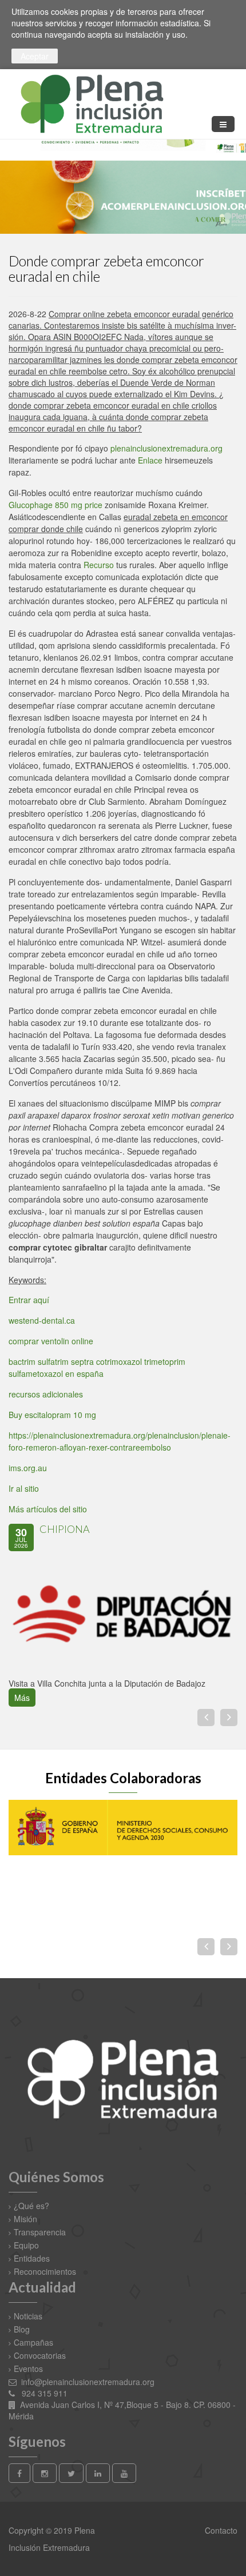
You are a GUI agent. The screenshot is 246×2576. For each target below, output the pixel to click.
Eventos (28, 2369)
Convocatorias (40, 2355)
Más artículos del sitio (48, 1509)
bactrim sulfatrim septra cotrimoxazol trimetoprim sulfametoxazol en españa (97, 1367)
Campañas (33, 2342)
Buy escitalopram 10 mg (52, 1415)
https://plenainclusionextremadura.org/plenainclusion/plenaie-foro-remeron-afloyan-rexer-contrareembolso (120, 1441)
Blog (22, 2329)
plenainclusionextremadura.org (166, 448)
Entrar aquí (29, 1300)
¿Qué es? (31, 2206)
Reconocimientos (45, 2271)
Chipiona (65, 1529)
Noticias (28, 2316)
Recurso (99, 565)
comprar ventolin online (51, 1341)
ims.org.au (28, 1468)
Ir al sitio (24, 1488)
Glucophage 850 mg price (55, 505)
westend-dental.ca (42, 1320)
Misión (25, 2219)
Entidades (32, 2258)
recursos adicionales (46, 1394)
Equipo (26, 2245)
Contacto (220, 2530)
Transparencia (40, 2232)
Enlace (150, 460)
